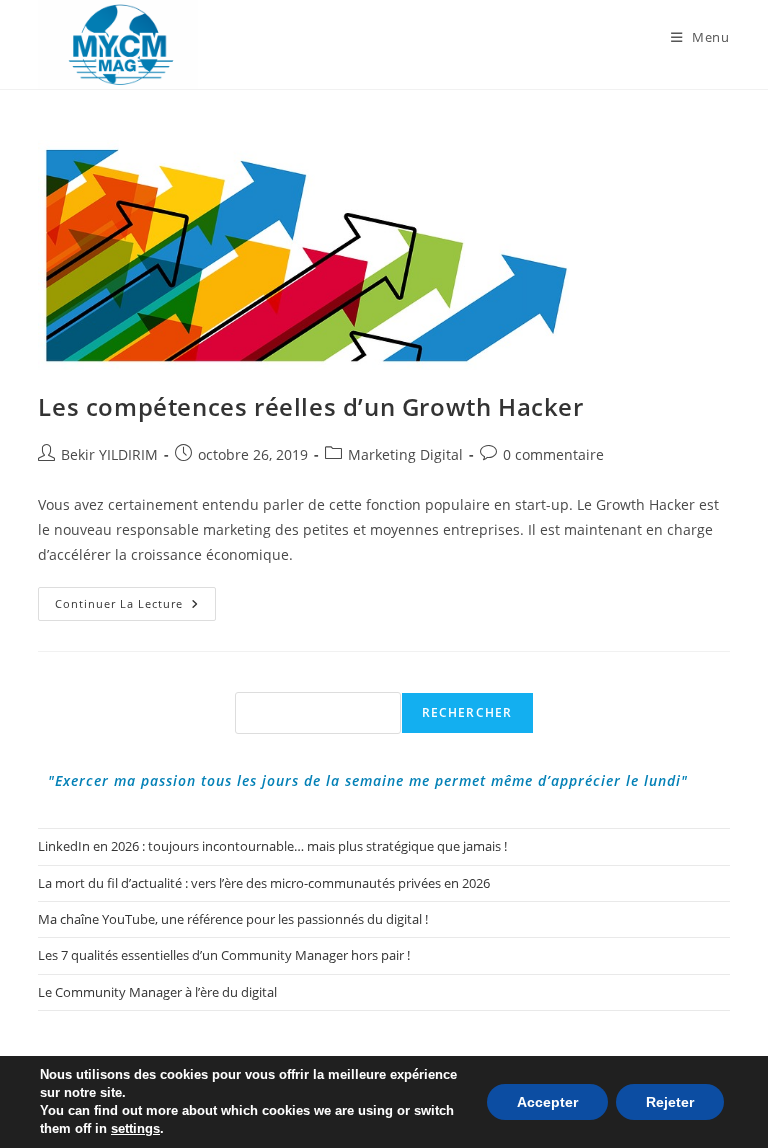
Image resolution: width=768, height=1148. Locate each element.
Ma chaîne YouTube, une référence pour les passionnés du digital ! (233, 919)
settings (135, 1128)
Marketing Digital (405, 454)
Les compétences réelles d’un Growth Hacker (310, 406)
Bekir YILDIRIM (109, 454)
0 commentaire (553, 454)
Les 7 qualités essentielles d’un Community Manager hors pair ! (224, 955)
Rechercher (467, 712)
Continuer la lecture (135, 607)
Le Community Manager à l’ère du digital (157, 992)
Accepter (547, 1102)
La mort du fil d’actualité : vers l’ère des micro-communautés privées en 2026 (264, 883)
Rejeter (670, 1102)
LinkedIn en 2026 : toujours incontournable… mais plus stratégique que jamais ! (272, 846)
